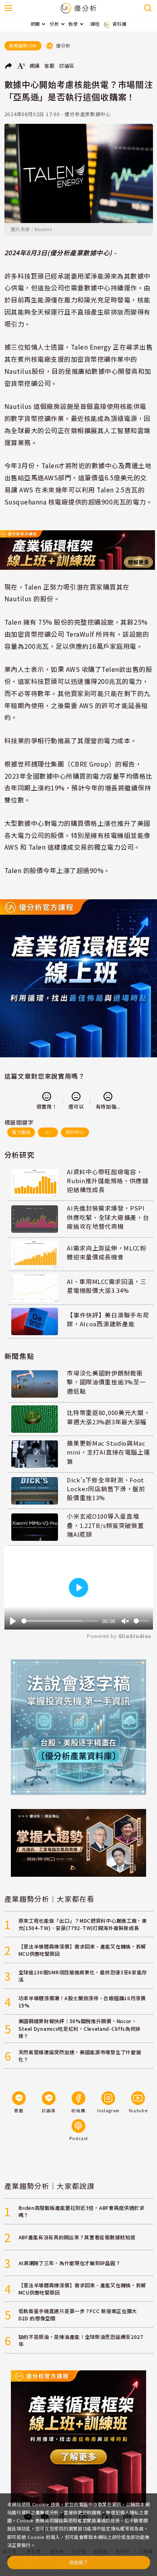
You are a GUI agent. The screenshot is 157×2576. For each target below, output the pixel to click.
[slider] (60, 1621)
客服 (49, 66)
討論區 (67, 66)
